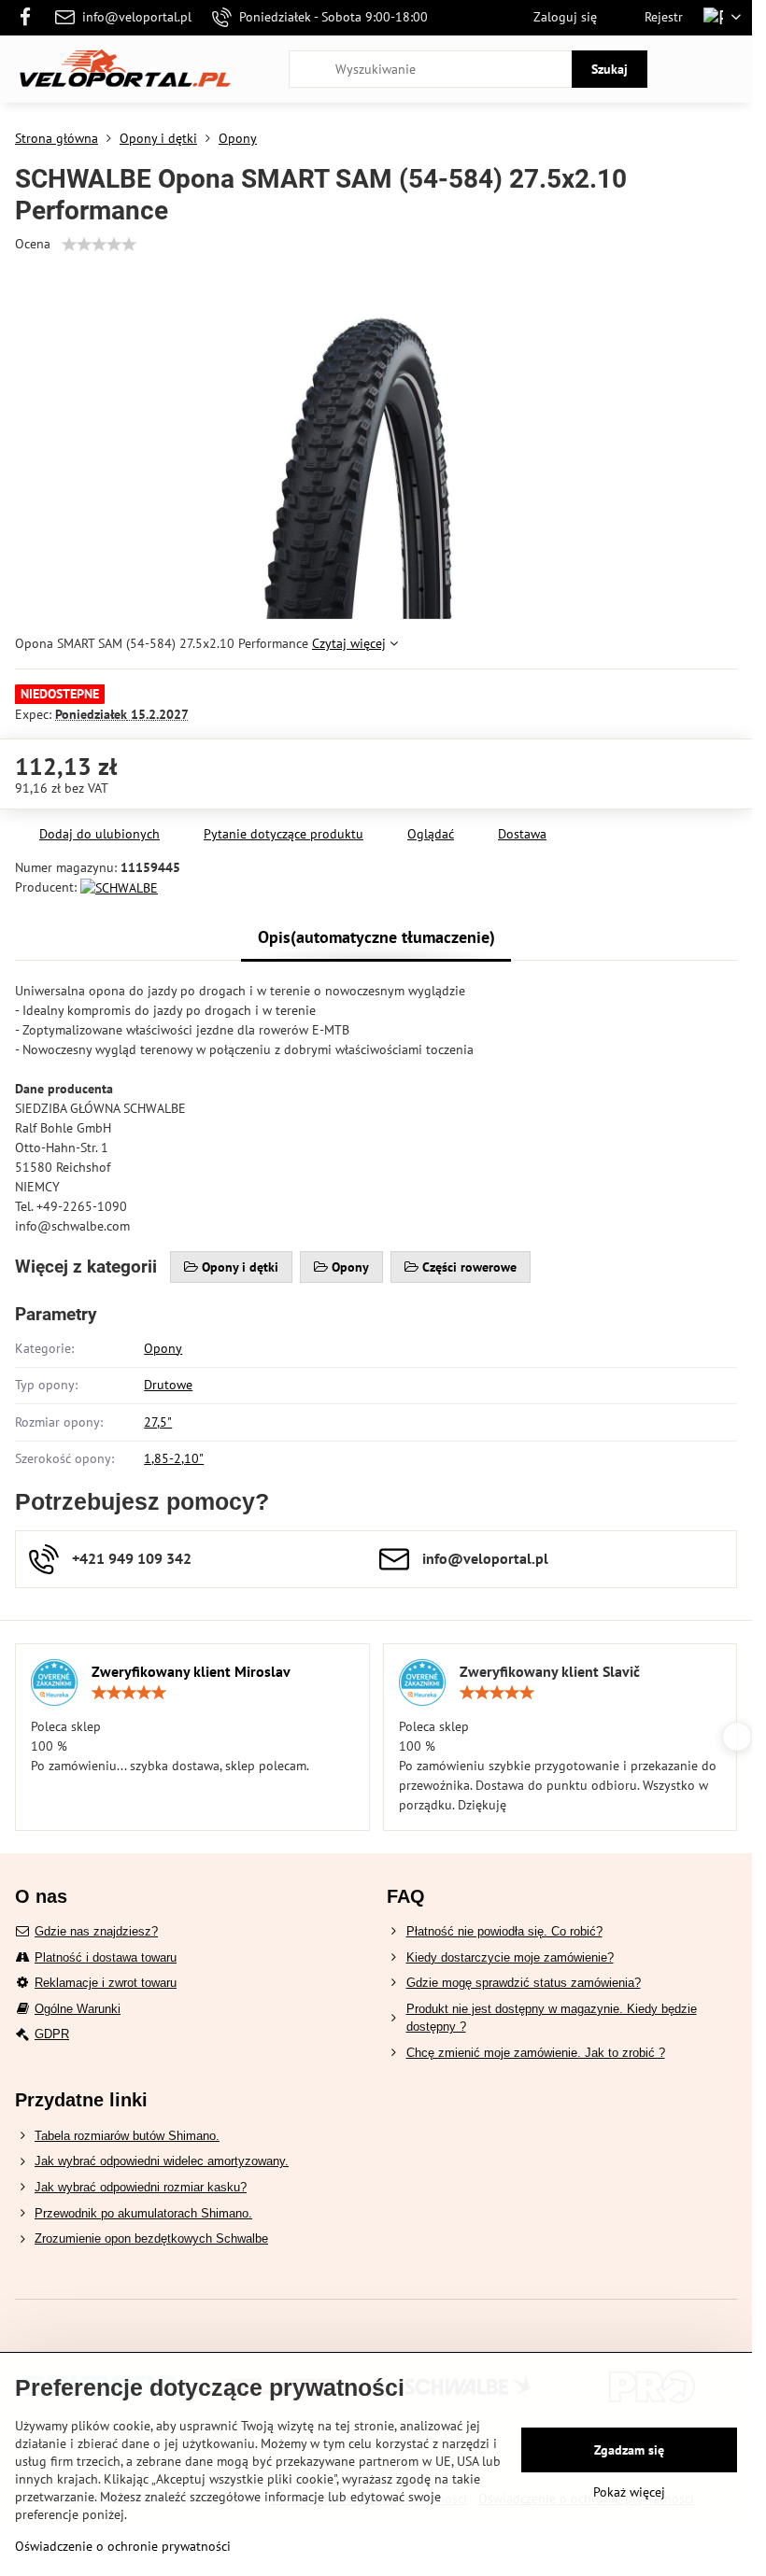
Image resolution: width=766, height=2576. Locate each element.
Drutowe (168, 1385)
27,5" (158, 1422)
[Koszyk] (685, 69)
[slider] (99, 245)
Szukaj (610, 69)
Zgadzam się (629, 2450)
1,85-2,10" (174, 1458)
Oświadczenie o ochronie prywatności (123, 2546)
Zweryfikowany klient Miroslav (191, 1671)
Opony (163, 1348)
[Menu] (730, 69)
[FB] (30, 18)
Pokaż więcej (629, 2492)
